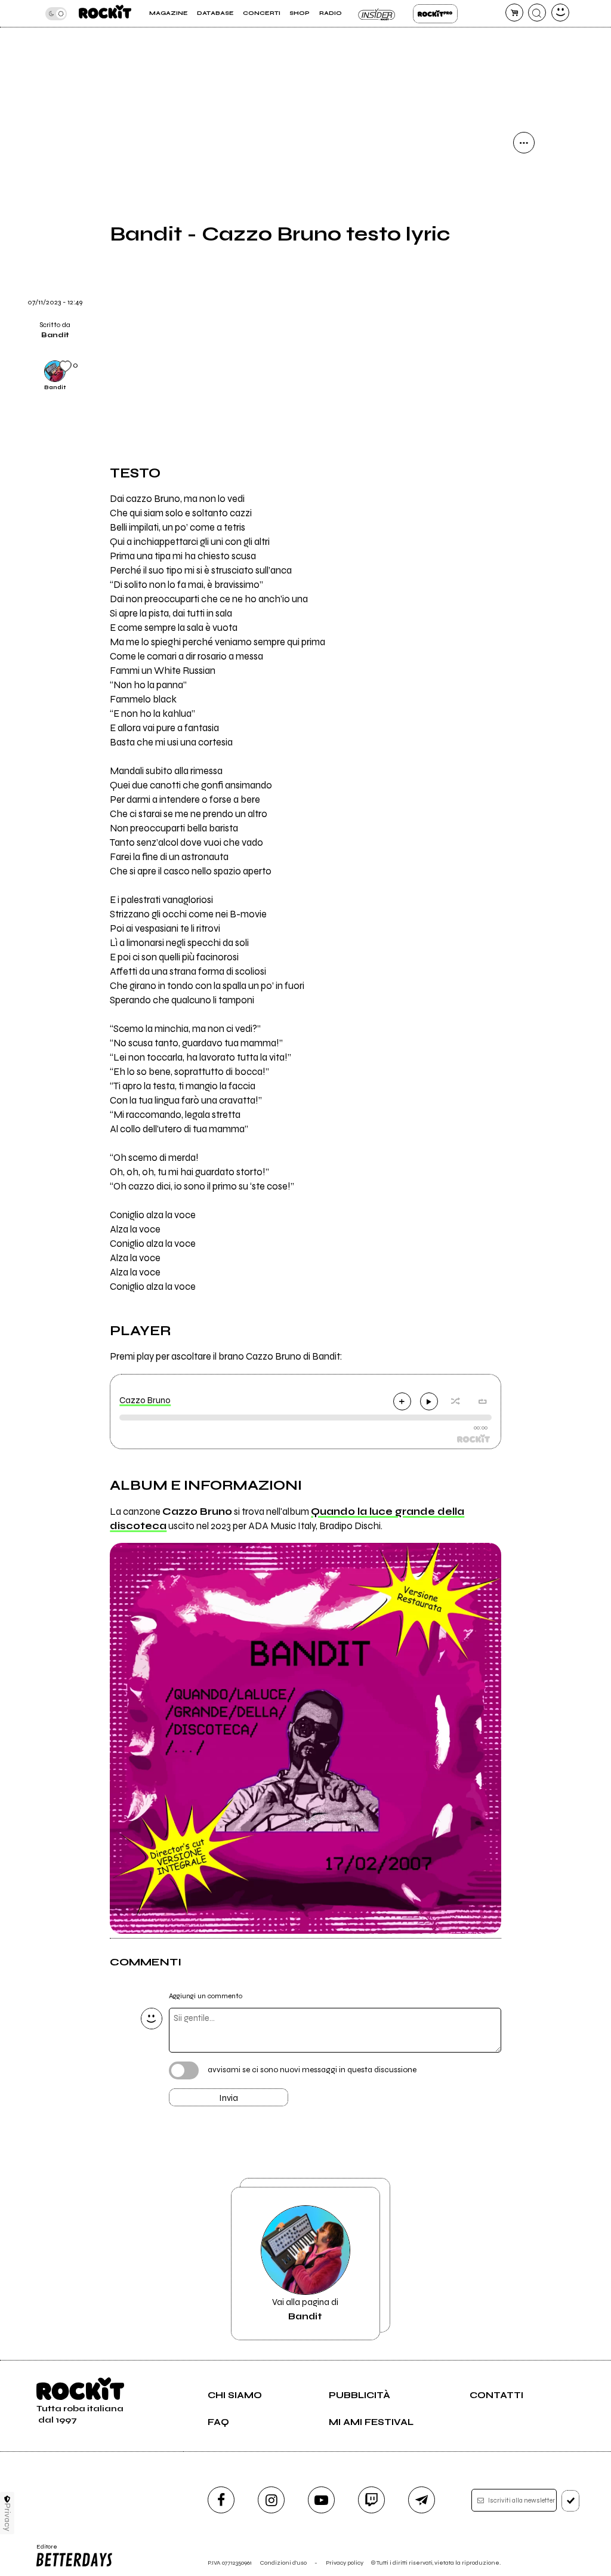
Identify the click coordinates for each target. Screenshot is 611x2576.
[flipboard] (524, 204)
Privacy (7, 2517)
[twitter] (524, 234)
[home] (105, 13)
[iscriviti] (571, 2501)
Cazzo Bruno (145, 1400)
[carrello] (514, 13)
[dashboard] (560, 13)
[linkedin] (524, 295)
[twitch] (371, 2500)
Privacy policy (345, 2563)
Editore (44, 2550)
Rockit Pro (435, 14)
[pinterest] (524, 325)
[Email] (524, 173)
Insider (377, 14)
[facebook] (524, 264)
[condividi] (524, 143)
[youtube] (321, 2500)
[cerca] (537, 13)
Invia (229, 2098)
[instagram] (271, 2500)
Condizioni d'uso (283, 2563)
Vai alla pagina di (305, 2309)
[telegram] (422, 2500)
